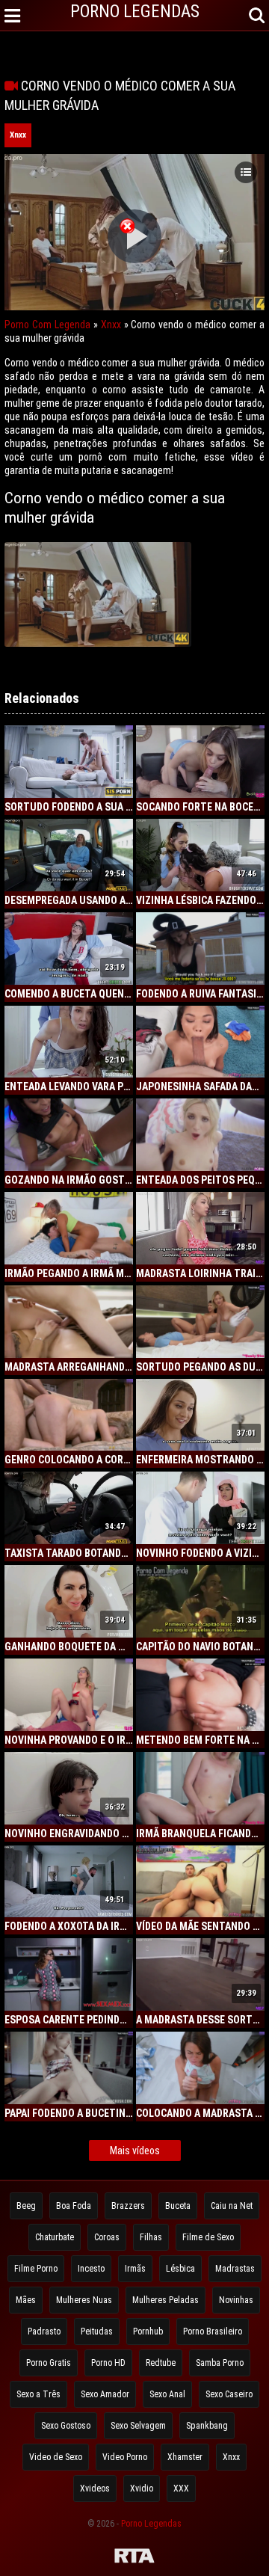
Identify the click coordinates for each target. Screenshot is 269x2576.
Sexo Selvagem (138, 2426)
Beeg (26, 2206)
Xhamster (185, 2457)
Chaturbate (55, 2237)
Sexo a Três (38, 2394)
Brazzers (128, 2206)
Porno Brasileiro (213, 2331)
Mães (26, 2300)
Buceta (178, 2206)
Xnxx (18, 135)
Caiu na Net (232, 2206)
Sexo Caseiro (229, 2394)
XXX (181, 2489)
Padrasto (44, 2331)
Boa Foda (74, 2206)
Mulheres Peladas (166, 2300)
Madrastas (235, 2269)
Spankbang (207, 2426)
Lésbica (180, 2269)
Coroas (107, 2237)
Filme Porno (36, 2269)
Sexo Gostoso (66, 2426)
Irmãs (135, 2269)
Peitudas (97, 2331)
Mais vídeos (135, 2151)
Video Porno (125, 2457)
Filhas (151, 2237)
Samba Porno (220, 2363)
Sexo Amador (105, 2394)
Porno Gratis (49, 2363)
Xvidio (142, 2489)
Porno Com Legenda (47, 325)
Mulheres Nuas (84, 2300)
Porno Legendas (151, 2524)
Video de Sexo (56, 2457)
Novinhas (236, 2300)
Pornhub (148, 2331)
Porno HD (108, 2363)
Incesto (91, 2269)
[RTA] (134, 2558)
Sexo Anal (167, 2394)
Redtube (161, 2363)
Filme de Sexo (208, 2237)
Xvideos (95, 2489)
